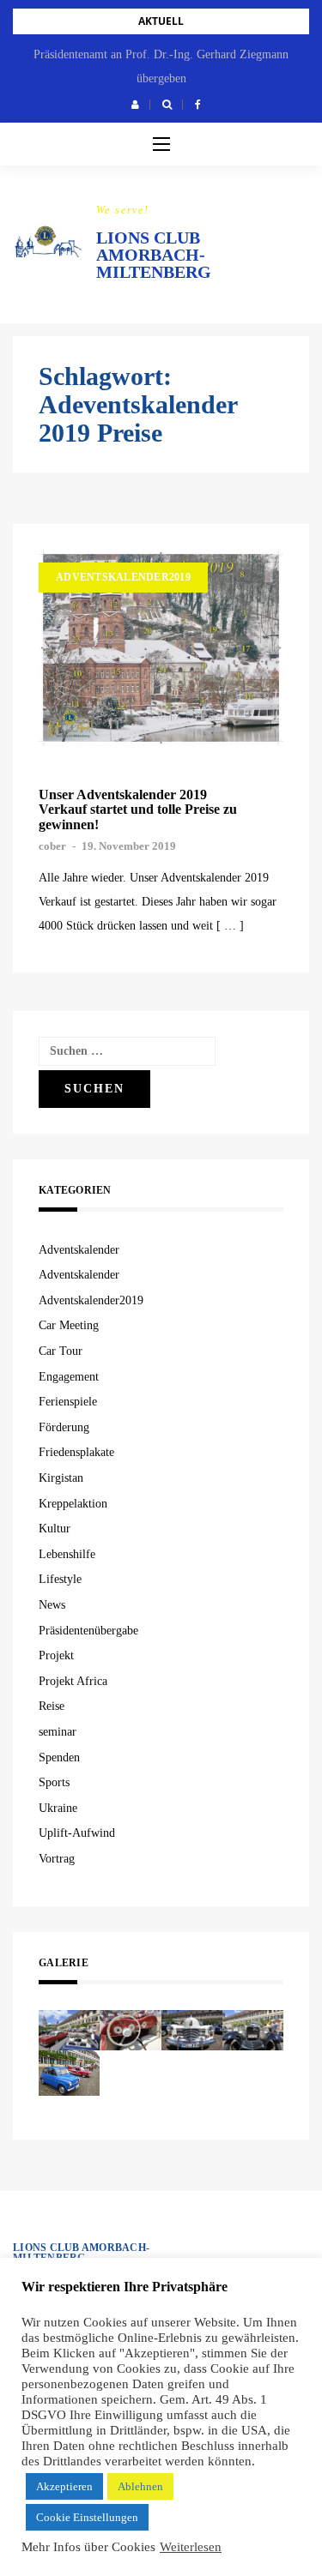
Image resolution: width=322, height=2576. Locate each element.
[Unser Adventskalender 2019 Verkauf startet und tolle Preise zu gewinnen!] (161, 648)
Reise (52, 1706)
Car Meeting (69, 1325)
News (52, 1605)
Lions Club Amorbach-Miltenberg (154, 255)
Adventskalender (79, 1250)
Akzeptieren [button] (64, 2486)
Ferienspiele (68, 1402)
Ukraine (58, 1808)
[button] (135, 105)
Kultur (55, 1529)
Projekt (56, 1655)
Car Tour (61, 1351)
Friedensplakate (76, 1452)
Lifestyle (60, 1579)
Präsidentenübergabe (88, 1631)
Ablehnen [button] (140, 2486)
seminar (58, 1732)
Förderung (64, 1427)
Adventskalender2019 (123, 577)
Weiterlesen (191, 2547)
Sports (54, 1782)
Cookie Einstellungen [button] (87, 2517)
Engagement (69, 1377)
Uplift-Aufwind (77, 1833)
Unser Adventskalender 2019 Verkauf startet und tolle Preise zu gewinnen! (138, 810)
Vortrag (57, 1859)
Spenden (59, 1757)
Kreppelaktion (73, 1504)
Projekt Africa (73, 1681)
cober (52, 846)
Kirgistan (61, 1478)
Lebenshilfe (67, 1554)
